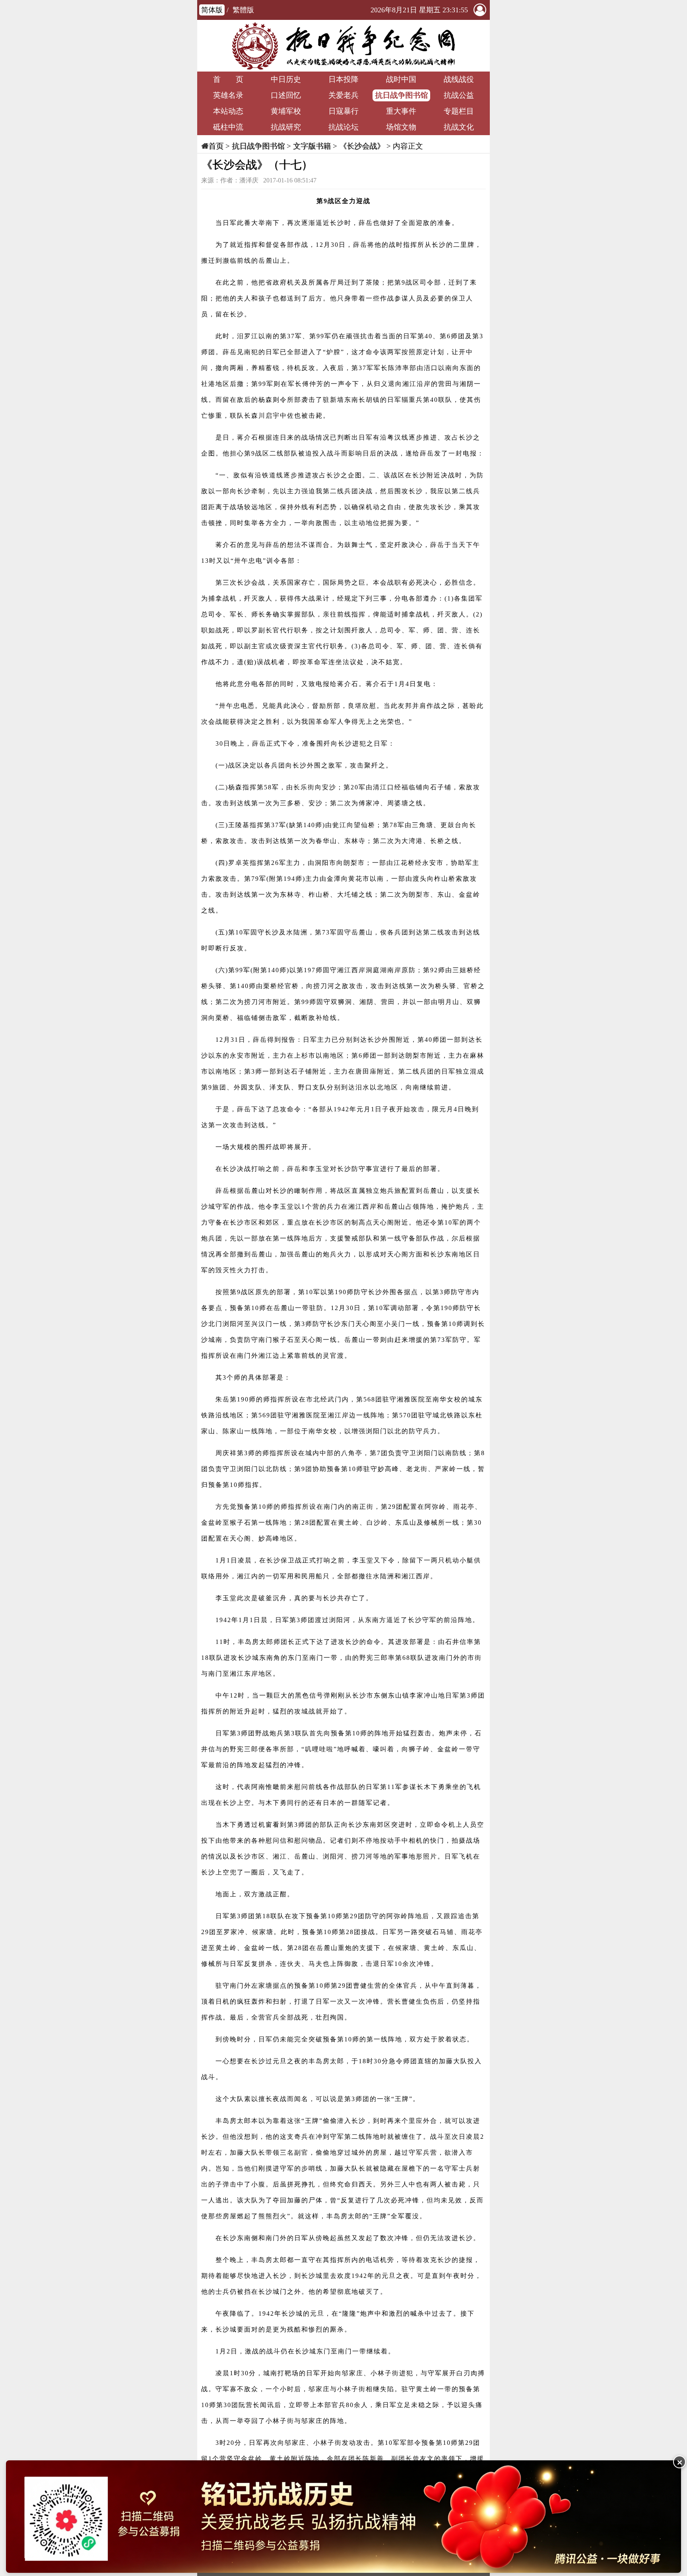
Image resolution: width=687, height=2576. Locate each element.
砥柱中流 (228, 127)
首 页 (228, 79)
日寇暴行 (343, 111)
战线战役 (459, 79)
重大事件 (401, 111)
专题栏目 (459, 111)
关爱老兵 (343, 95)
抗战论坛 (343, 127)
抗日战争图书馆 (401, 95)
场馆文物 (401, 127)
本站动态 (228, 111)
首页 (216, 146)
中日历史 (286, 79)
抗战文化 (459, 127)
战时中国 (401, 79)
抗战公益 (459, 95)
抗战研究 (286, 127)
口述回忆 (286, 95)
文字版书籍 (312, 146)
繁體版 (243, 10)
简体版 (212, 10)
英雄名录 (228, 95)
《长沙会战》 (362, 146)
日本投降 (343, 79)
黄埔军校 (286, 111)
